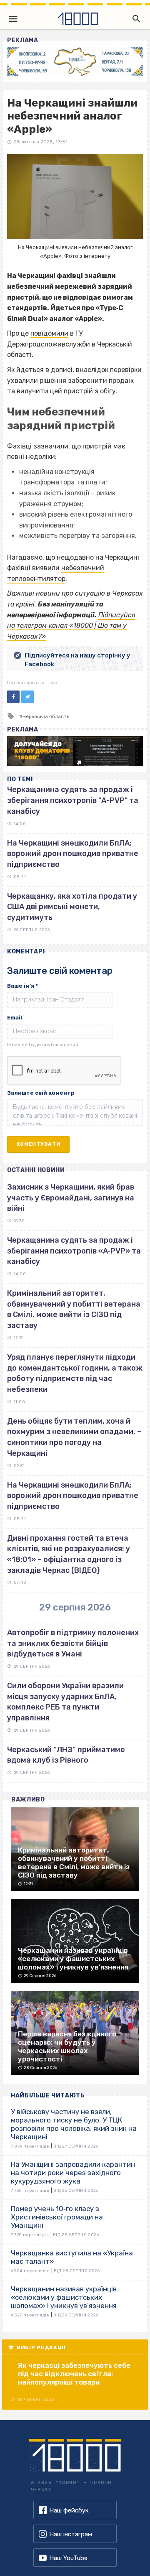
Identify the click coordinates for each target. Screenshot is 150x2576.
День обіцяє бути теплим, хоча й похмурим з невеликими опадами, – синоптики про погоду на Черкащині (74, 1437)
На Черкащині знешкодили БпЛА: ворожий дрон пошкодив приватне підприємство (73, 854)
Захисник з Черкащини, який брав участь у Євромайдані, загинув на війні (71, 1198)
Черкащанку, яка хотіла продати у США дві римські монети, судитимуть (72, 907)
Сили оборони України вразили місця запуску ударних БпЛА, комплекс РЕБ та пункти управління (65, 1702)
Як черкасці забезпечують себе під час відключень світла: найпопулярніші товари (74, 2374)
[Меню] (13, 19)
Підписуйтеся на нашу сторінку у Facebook (77, 660)
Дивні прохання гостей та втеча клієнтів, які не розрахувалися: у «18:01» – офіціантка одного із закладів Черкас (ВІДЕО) (69, 1554)
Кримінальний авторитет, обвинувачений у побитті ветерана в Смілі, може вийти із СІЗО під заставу (74, 1309)
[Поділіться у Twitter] (27, 697)
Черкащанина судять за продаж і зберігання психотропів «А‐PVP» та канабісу (74, 1251)
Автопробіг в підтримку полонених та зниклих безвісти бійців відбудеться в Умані (73, 1643)
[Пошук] (135, 19)
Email (15, 1018)
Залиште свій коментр (41, 1093)
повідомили (49, 333)
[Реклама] (75, 61)
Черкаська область (46, 716)
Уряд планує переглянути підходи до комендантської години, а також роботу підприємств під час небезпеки (75, 1373)
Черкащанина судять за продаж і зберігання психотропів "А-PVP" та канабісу (73, 800)
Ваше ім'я (22, 986)
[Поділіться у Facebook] (13, 697)
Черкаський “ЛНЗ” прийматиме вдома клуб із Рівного (66, 1755)
